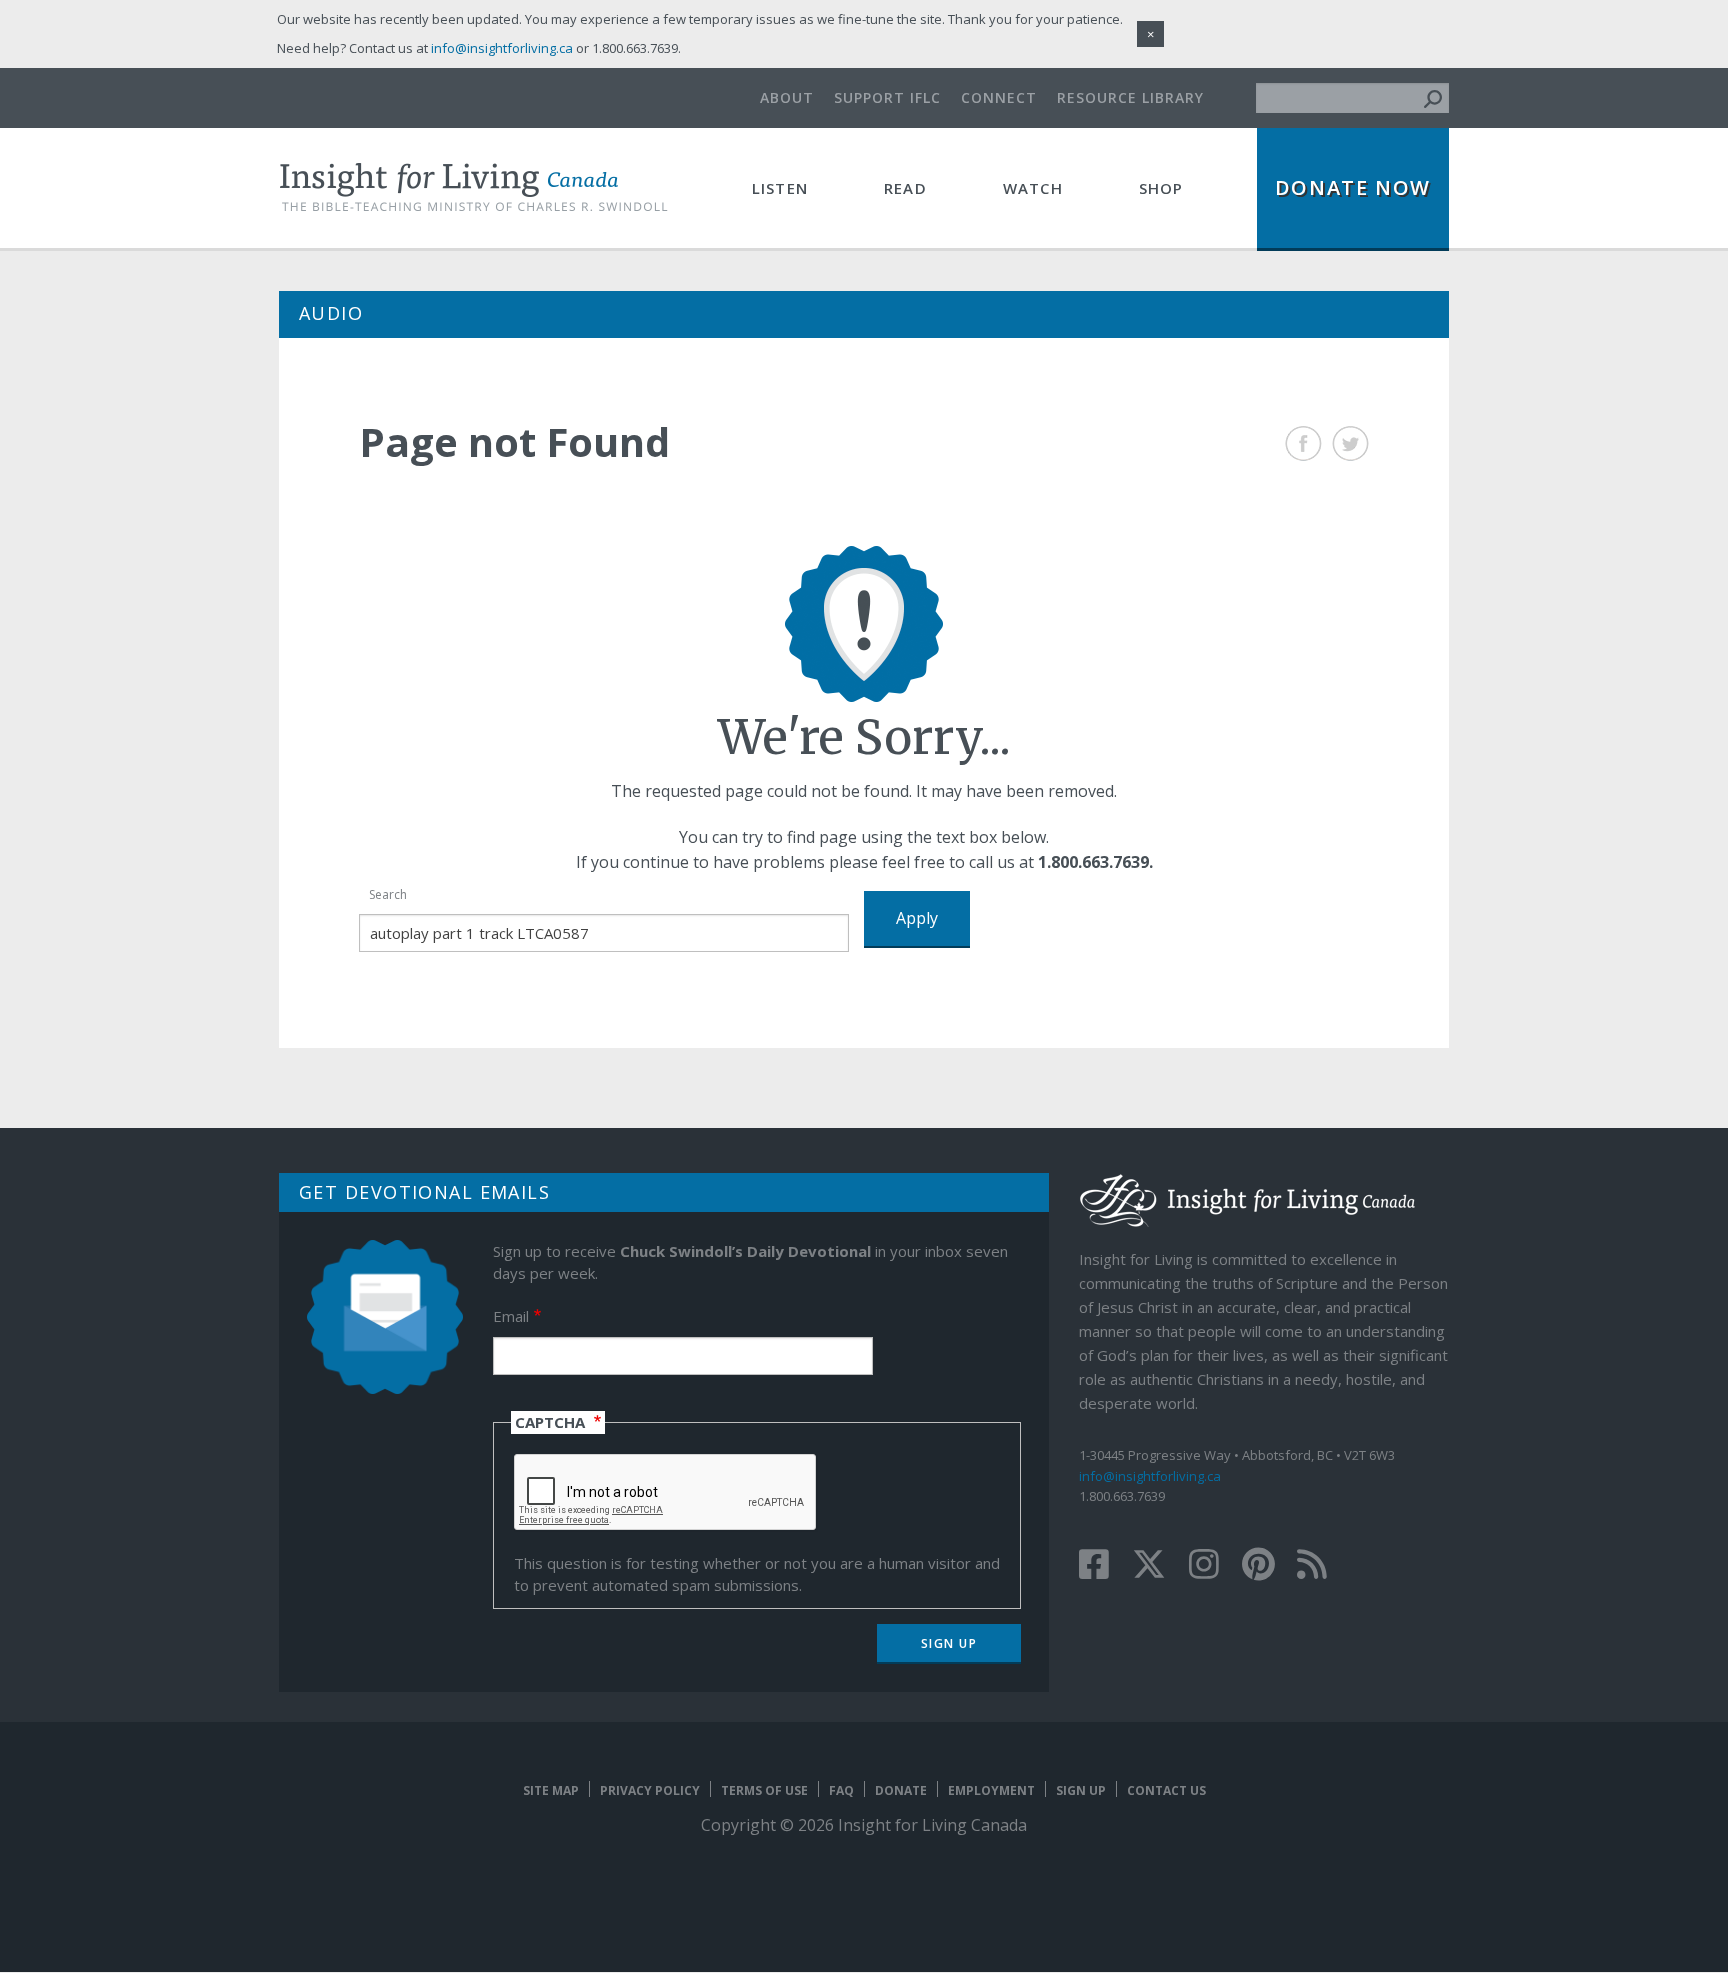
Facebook (1303, 443)
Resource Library (1130, 97)
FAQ (841, 1790)
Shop (1161, 188)
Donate (901, 1790)
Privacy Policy (650, 1790)
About (787, 97)
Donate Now (1353, 187)
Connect (999, 97)
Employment (991, 1790)
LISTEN (780, 188)
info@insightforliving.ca (1150, 1476)
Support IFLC (887, 97)
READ (905, 188)
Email (511, 1316)
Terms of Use (764, 1790)
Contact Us (1166, 1790)
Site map (551, 1790)
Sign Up (1081, 1790)
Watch (1033, 188)
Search (388, 894)
